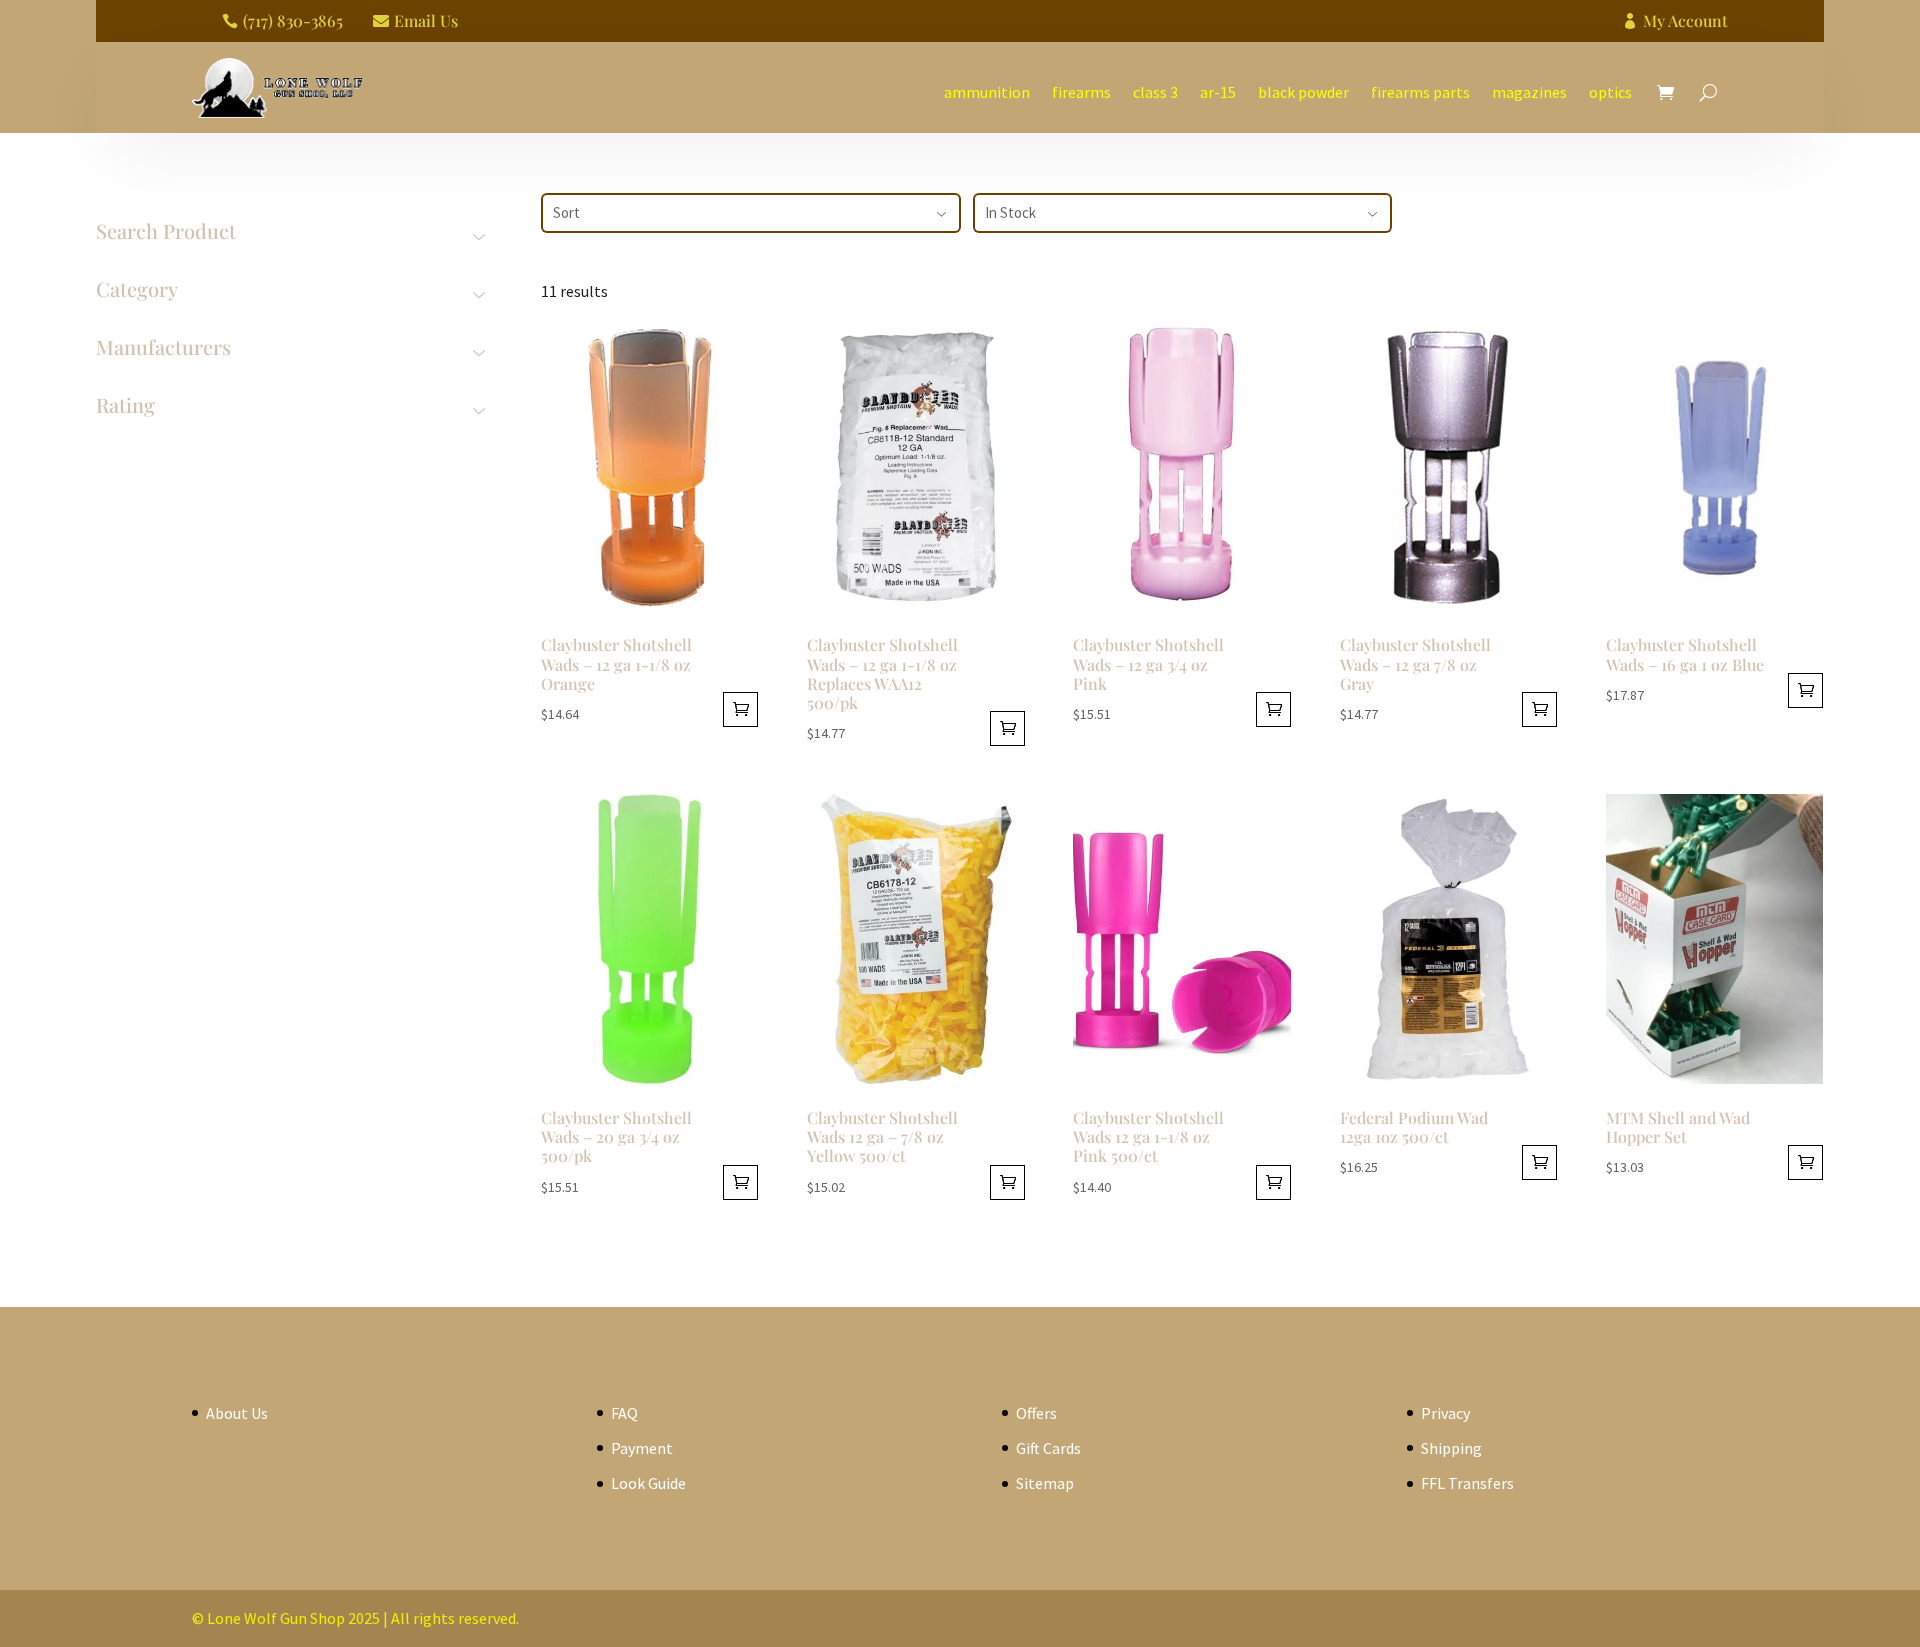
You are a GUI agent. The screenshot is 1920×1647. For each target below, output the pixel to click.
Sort (566, 212)
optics (1610, 92)
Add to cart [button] (740, 709)
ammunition (987, 92)
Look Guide (648, 1483)
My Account (1685, 20)
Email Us (426, 20)
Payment (642, 1448)
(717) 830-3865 (293, 20)
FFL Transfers (1467, 1483)
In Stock (1010, 212)
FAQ (624, 1413)
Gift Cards (1048, 1448)
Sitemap (1045, 1483)
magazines (1529, 92)
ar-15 (1218, 92)
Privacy (1445, 1413)
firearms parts (1420, 92)
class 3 (1155, 92)
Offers (1036, 1413)
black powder (1303, 92)
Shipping (1451, 1448)
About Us (237, 1413)
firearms (1081, 92)
